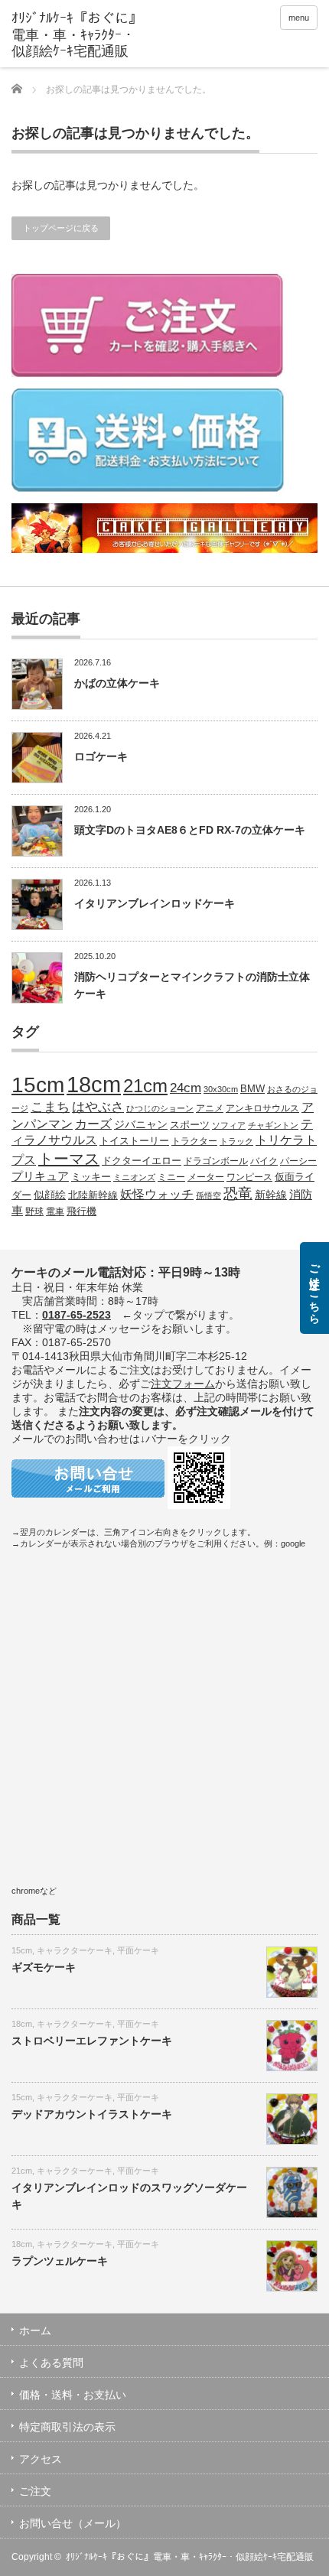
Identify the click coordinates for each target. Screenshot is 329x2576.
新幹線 (271, 1195)
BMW (252, 1089)
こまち (50, 1107)
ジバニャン (141, 1124)
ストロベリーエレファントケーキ (92, 2041)
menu (299, 18)
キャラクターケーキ (75, 1950)
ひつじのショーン (160, 1108)
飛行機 (81, 1212)
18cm (94, 1084)
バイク (264, 1161)
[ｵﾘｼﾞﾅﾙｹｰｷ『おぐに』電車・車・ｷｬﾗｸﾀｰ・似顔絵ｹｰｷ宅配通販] (77, 36)
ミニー (171, 1177)
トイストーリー (134, 1141)
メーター (206, 1177)
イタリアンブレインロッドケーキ (155, 903)
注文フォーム (183, 1384)
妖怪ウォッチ (157, 1194)
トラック (236, 1141)
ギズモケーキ (44, 1967)
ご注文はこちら (314, 1288)
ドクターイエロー (142, 1161)
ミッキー (91, 1177)
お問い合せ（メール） (73, 2523)
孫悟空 (208, 1195)
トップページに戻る (61, 228)
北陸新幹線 (93, 1195)
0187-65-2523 (77, 1315)
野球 (34, 1211)
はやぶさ (98, 1107)
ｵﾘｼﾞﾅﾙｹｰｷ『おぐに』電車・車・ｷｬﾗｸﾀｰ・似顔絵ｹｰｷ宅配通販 (190, 2557)
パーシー (298, 1161)
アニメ (210, 1108)
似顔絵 (50, 1195)
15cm (38, 1085)
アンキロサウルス (262, 1108)
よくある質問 (51, 2363)
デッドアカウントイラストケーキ (92, 2114)
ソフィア (229, 1125)
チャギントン (273, 1125)
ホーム (35, 2330)
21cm (145, 1086)
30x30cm (221, 1089)
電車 (55, 1211)
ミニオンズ (134, 1177)
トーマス (69, 1159)
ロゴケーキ (101, 756)
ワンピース (249, 1177)
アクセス (41, 2459)
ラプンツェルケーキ (60, 2261)
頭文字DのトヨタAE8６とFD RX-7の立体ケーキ (190, 830)
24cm (186, 1088)
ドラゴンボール (216, 1161)
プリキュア (40, 1176)
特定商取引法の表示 (67, 2427)
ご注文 (35, 2491)
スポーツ (190, 1125)
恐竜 (238, 1194)
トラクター (194, 1141)
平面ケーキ (138, 1950)
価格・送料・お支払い (73, 2395)
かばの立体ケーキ (117, 683)
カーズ (93, 1124)
